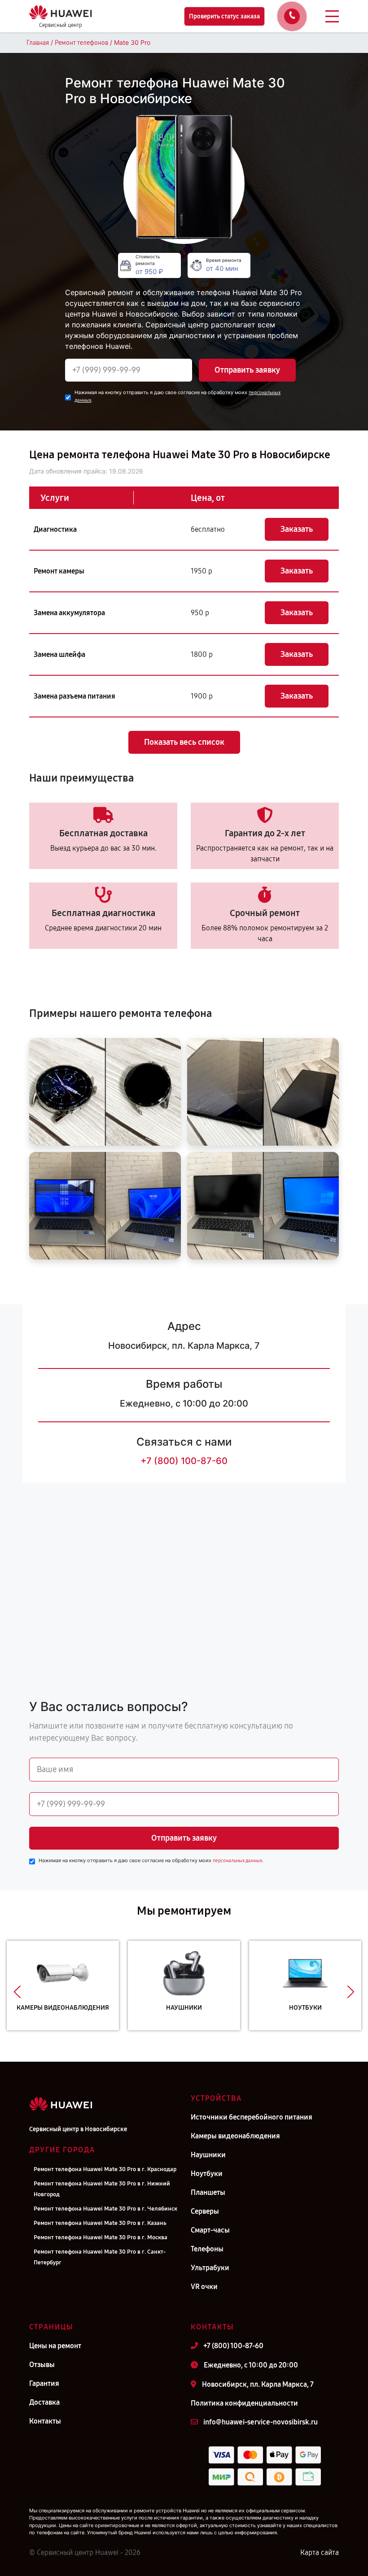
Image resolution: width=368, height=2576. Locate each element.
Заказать (297, 529)
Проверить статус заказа (224, 16)
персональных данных (237, 1861)
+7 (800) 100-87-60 (184, 1461)
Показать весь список (184, 742)
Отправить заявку (247, 370)
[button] (17, 1992)
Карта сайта (320, 2552)
